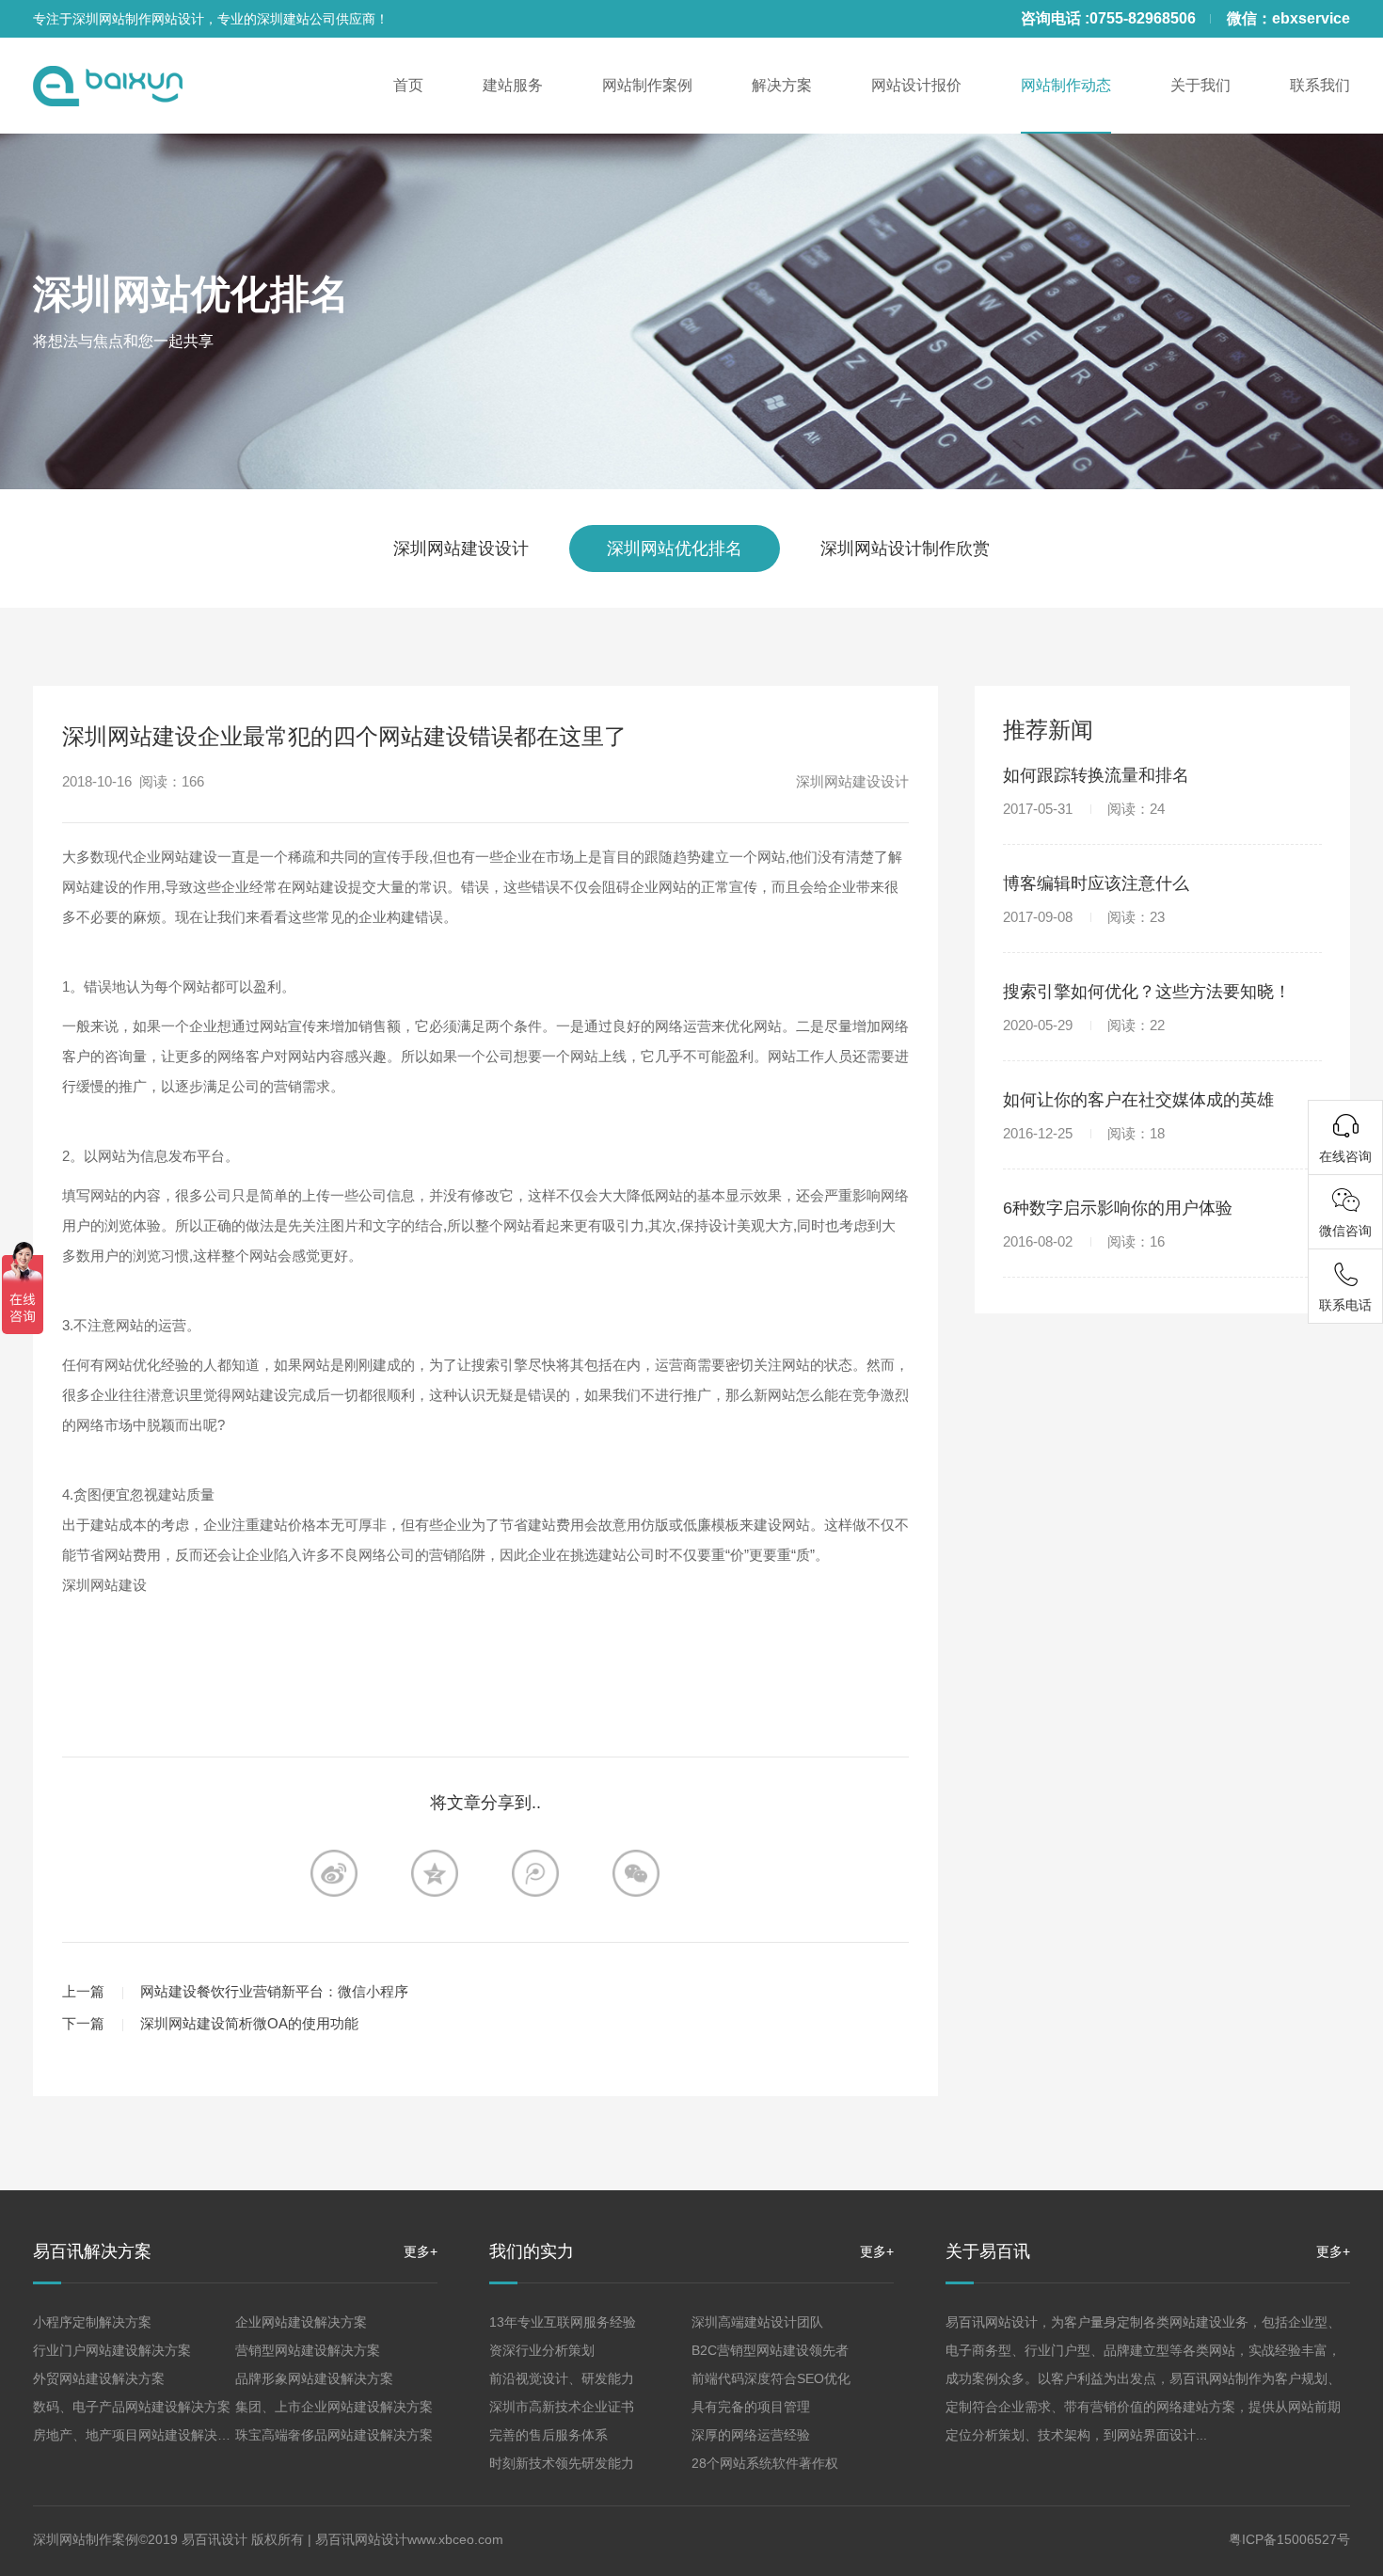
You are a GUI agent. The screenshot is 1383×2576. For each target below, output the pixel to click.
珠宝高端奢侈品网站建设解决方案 (334, 2435)
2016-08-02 (1084, 1241)
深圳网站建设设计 (461, 549)
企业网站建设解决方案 (301, 2322)
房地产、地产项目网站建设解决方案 (138, 2435)
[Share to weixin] (636, 1873)
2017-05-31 (1084, 809)
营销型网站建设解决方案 (308, 2350)
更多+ (421, 2251)
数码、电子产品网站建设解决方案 (132, 2407)
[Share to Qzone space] (435, 1873)
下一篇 (83, 2023)
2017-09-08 (1084, 917)
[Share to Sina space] (334, 1873)
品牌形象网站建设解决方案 (314, 2378)
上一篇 (83, 1991)
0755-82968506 (1143, 18)
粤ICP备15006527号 (1289, 2539)
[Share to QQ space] (535, 1873)
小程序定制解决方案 (92, 2322)
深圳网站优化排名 (191, 294)
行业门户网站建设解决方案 (112, 2350)
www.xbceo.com (455, 2539)
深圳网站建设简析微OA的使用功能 (249, 2023)
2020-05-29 (1084, 1025)
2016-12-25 (1084, 1133)
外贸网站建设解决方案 (99, 2378)
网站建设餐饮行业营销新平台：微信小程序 (274, 1991)
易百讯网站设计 (361, 2539)
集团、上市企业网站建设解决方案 (334, 2407)
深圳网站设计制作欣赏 (905, 549)
